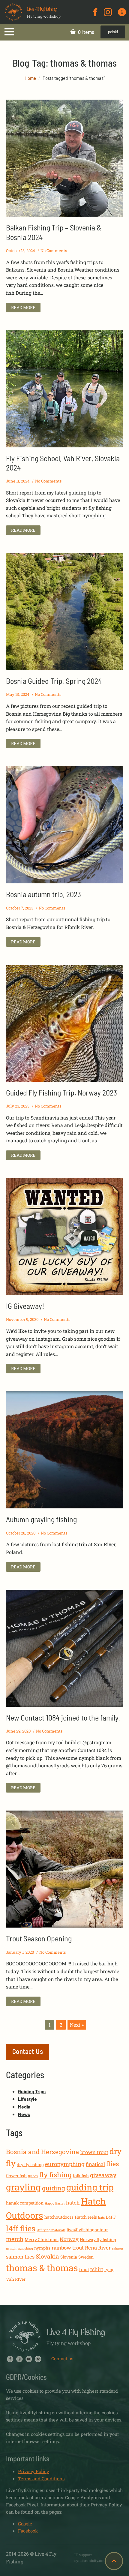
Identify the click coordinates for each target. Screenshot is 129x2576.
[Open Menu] (9, 32)
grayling (23, 2187)
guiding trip (90, 2187)
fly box (33, 2176)
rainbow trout (68, 2248)
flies (112, 2164)
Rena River (98, 2248)
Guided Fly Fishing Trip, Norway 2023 (61, 1092)
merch (15, 2239)
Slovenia (69, 2257)
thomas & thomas (42, 2268)
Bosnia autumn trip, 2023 (43, 894)
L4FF (111, 2217)
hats (101, 2217)
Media (24, 2107)
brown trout (94, 2152)
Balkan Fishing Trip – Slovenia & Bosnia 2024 (54, 232)
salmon (117, 2248)
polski (113, 32)
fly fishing (55, 2175)
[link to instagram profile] (108, 12)
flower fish (16, 2176)
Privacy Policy (34, 2471)
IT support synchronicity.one (90, 2558)
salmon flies (20, 2257)
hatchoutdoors (59, 2217)
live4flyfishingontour (87, 2230)
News (24, 2114)
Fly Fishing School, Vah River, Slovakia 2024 (63, 463)
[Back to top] (114, 2561)
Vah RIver (16, 2279)
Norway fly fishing (98, 2239)
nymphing (25, 2248)
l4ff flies (21, 2228)
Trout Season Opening (39, 1938)
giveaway (103, 2175)
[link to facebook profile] (95, 12)
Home (30, 78)
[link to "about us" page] (122, 12)
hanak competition (25, 2203)
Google (25, 2523)
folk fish (81, 2176)
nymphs (42, 2248)
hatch (73, 2203)
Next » (77, 2025)
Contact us (62, 2358)
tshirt (97, 2269)
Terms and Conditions (41, 2478)
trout (84, 2269)
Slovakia (47, 2256)
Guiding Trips (32, 2091)
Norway (69, 2239)
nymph (11, 2248)
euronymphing (65, 2164)
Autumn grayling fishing (41, 1519)
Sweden (86, 2257)
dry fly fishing (30, 2164)
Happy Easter (55, 2203)
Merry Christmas (42, 2239)
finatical (95, 2164)
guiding (54, 2188)
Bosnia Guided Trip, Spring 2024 (54, 681)
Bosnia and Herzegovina (43, 2152)
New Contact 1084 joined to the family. (63, 1717)
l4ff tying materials (51, 2230)
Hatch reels (86, 2217)
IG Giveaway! (25, 1306)
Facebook (28, 2531)
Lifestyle (27, 2099)
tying (109, 2269)
